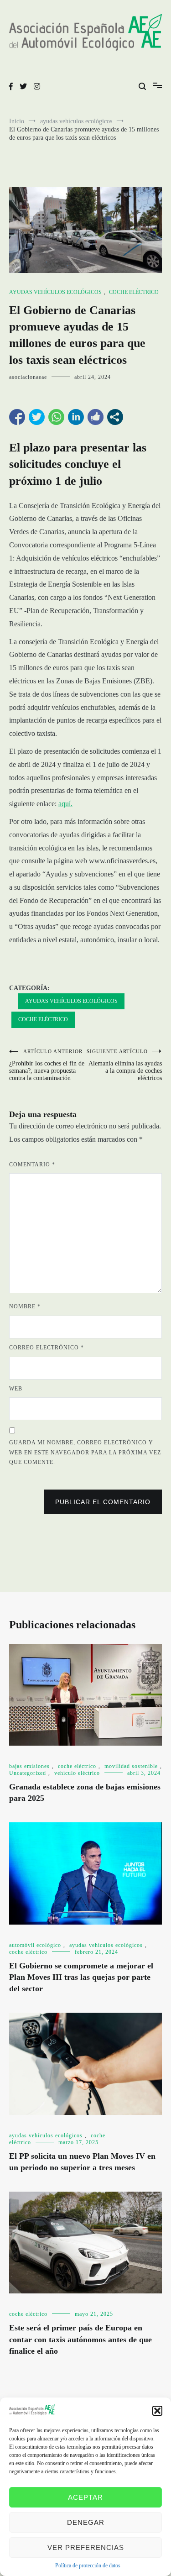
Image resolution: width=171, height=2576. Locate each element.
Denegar (86, 2522)
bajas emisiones (29, 1766)
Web (16, 1389)
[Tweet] (37, 417)
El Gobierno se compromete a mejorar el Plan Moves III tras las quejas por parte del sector (81, 1977)
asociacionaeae (28, 377)
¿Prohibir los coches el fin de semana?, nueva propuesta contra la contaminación (47, 1065)
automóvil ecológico (35, 1945)
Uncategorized (28, 1773)
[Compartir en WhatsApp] (56, 417)
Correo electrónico (47, 1348)
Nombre (25, 1306)
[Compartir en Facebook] (17, 417)
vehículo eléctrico (77, 1773)
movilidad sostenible (131, 1766)
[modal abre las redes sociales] (115, 417)
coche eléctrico (134, 292)
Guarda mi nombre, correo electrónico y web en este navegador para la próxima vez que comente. (85, 1452)
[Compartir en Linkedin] (76, 417)
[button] (157, 2411)
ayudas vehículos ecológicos (55, 292)
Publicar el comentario (103, 1502)
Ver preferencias (86, 2547)
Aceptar (85, 2497)
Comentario (32, 1165)
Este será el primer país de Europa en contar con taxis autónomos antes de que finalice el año (80, 2339)
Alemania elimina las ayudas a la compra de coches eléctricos (124, 1065)
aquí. (65, 804)
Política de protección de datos (88, 2566)
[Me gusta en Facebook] (96, 417)
